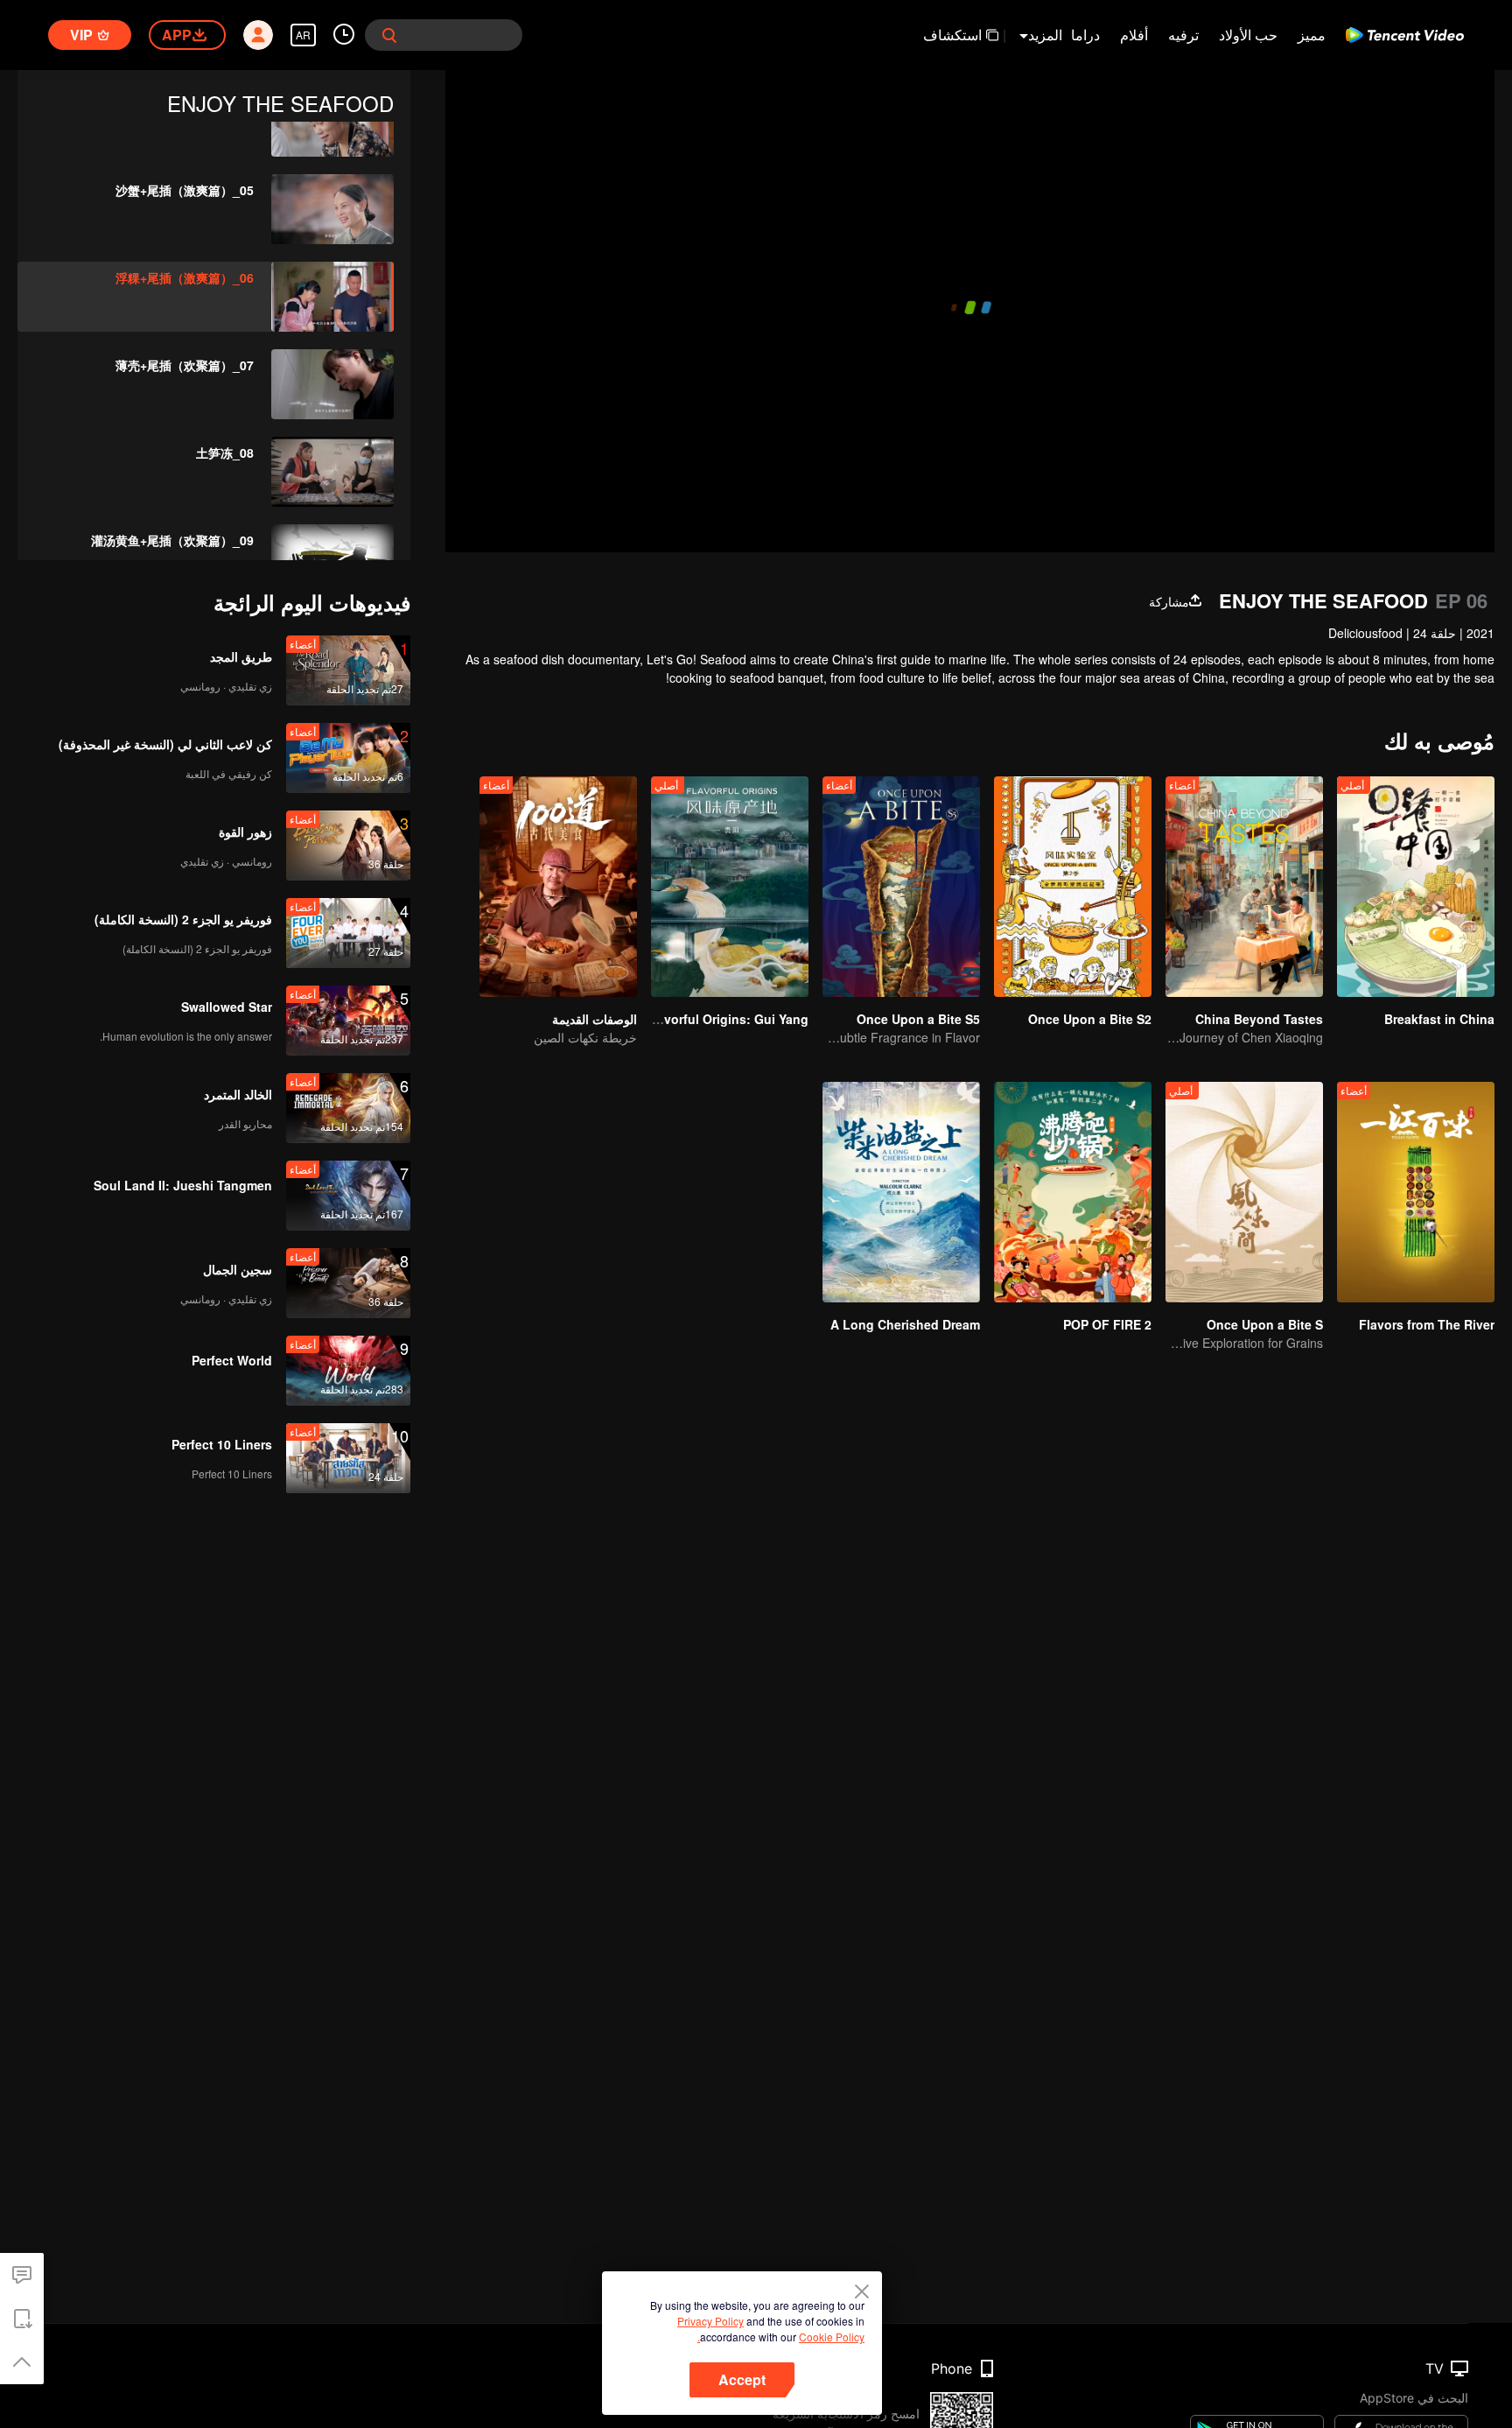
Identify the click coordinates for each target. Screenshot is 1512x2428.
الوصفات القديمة (595, 1019)
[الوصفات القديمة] (558, 887)
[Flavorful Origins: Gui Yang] (730, 887)
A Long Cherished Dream (905, 1324)
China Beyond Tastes (1259, 1019)
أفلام (1134, 35)
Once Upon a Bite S (1265, 1324)
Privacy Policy (710, 2321)
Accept (742, 2379)
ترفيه (1183, 35)
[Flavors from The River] (1416, 1192)
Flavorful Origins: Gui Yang (727, 1019)
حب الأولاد (1248, 35)
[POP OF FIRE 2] (1073, 1192)
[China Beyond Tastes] (1244, 887)
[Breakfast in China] (1416, 887)
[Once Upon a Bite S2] (1073, 887)
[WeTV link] (1405, 35)
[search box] (389, 35)
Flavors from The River (1427, 1324)
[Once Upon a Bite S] (1244, 1192)
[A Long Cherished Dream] (901, 1192)
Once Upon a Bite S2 (1090, 1019)
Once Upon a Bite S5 (918, 1019)
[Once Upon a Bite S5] (901, 887)
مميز (1312, 35)
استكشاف (952, 35)
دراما (1085, 35)
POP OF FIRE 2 (1107, 1324)
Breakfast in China (1439, 1019)
